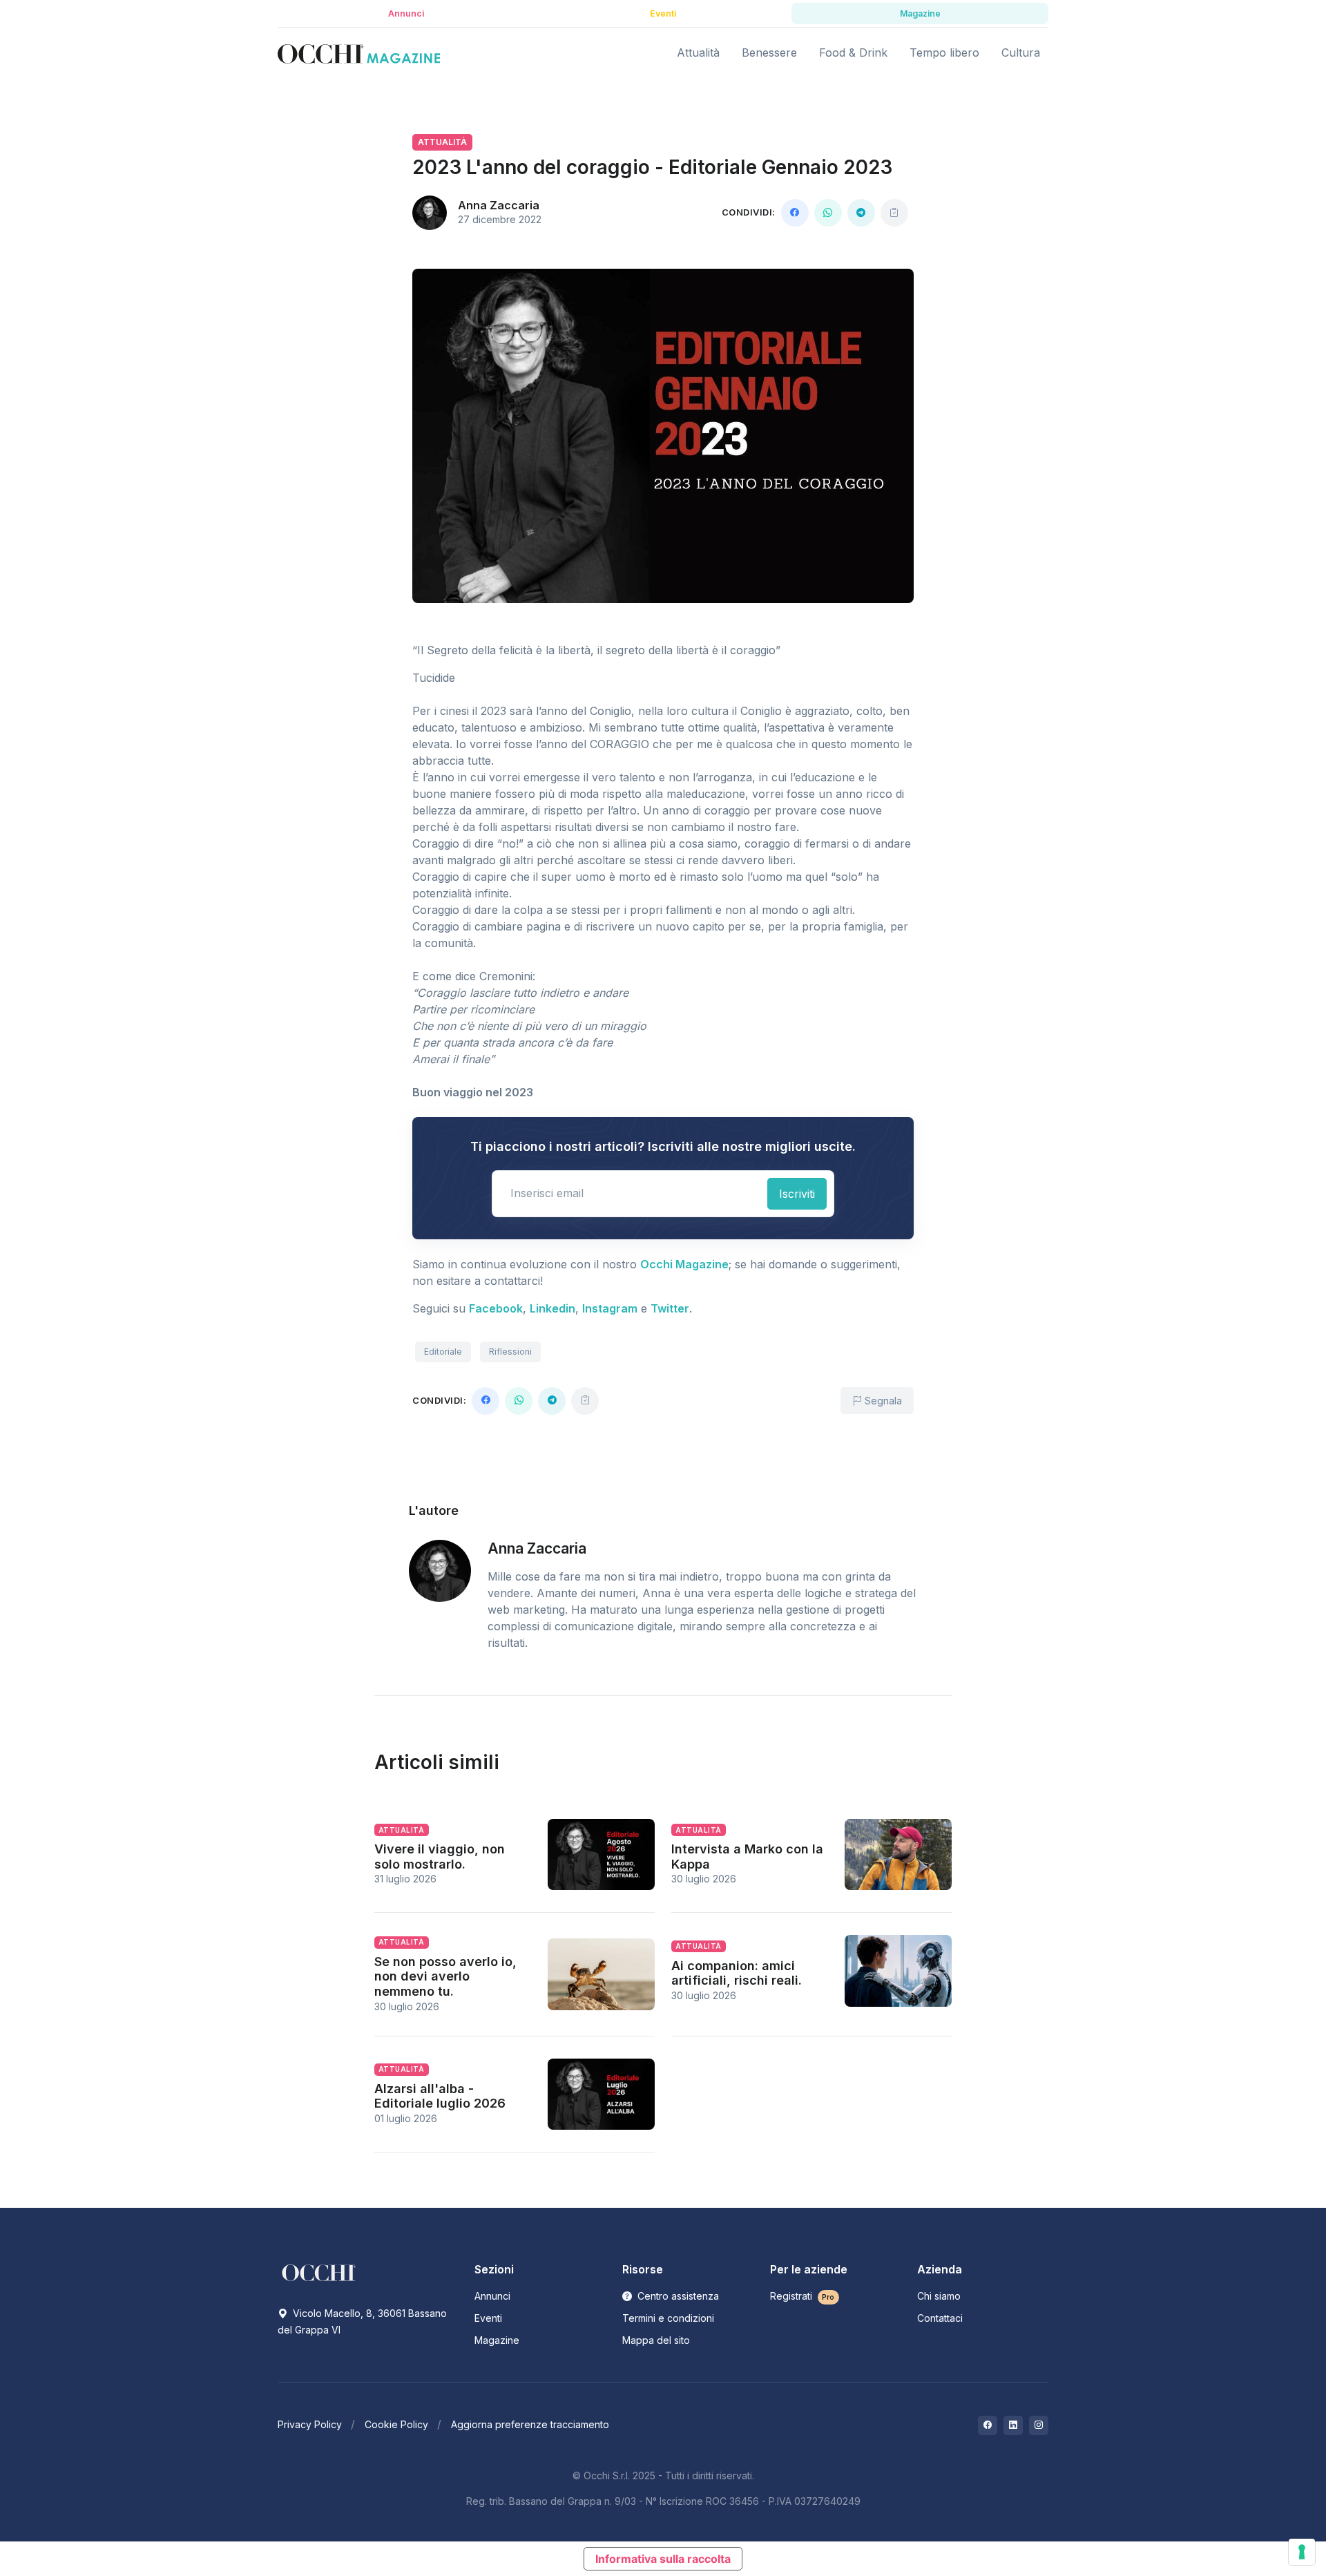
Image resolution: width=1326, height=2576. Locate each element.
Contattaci (940, 2318)
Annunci (492, 2296)
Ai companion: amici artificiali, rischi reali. (737, 1973)
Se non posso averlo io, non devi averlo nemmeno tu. (445, 1976)
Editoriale (443, 1352)
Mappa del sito (656, 2340)
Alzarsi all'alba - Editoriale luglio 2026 (440, 2096)
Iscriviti (797, 1194)
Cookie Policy (396, 2424)
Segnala (882, 1401)
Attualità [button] (698, 53)
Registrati (803, 2296)
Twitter (670, 1308)
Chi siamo (939, 2296)
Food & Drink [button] (853, 53)
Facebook (496, 1308)
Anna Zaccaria (499, 205)
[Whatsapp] (828, 213)
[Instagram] (1039, 2425)
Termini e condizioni (668, 2318)
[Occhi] (359, 53)
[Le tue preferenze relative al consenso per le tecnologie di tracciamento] (1302, 2552)
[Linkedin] (1013, 2425)
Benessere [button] (769, 53)
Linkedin (552, 1308)
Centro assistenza (677, 2296)
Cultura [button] (1021, 53)
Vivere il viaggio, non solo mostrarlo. (440, 1857)
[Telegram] (861, 213)
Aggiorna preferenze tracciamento (530, 2424)
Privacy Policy (310, 2424)
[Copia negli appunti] (894, 213)
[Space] (319, 2271)
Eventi (488, 2318)
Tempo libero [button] (944, 53)
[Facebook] (795, 213)
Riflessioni (510, 1352)
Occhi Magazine (684, 1264)
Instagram (610, 1308)
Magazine (497, 2340)
